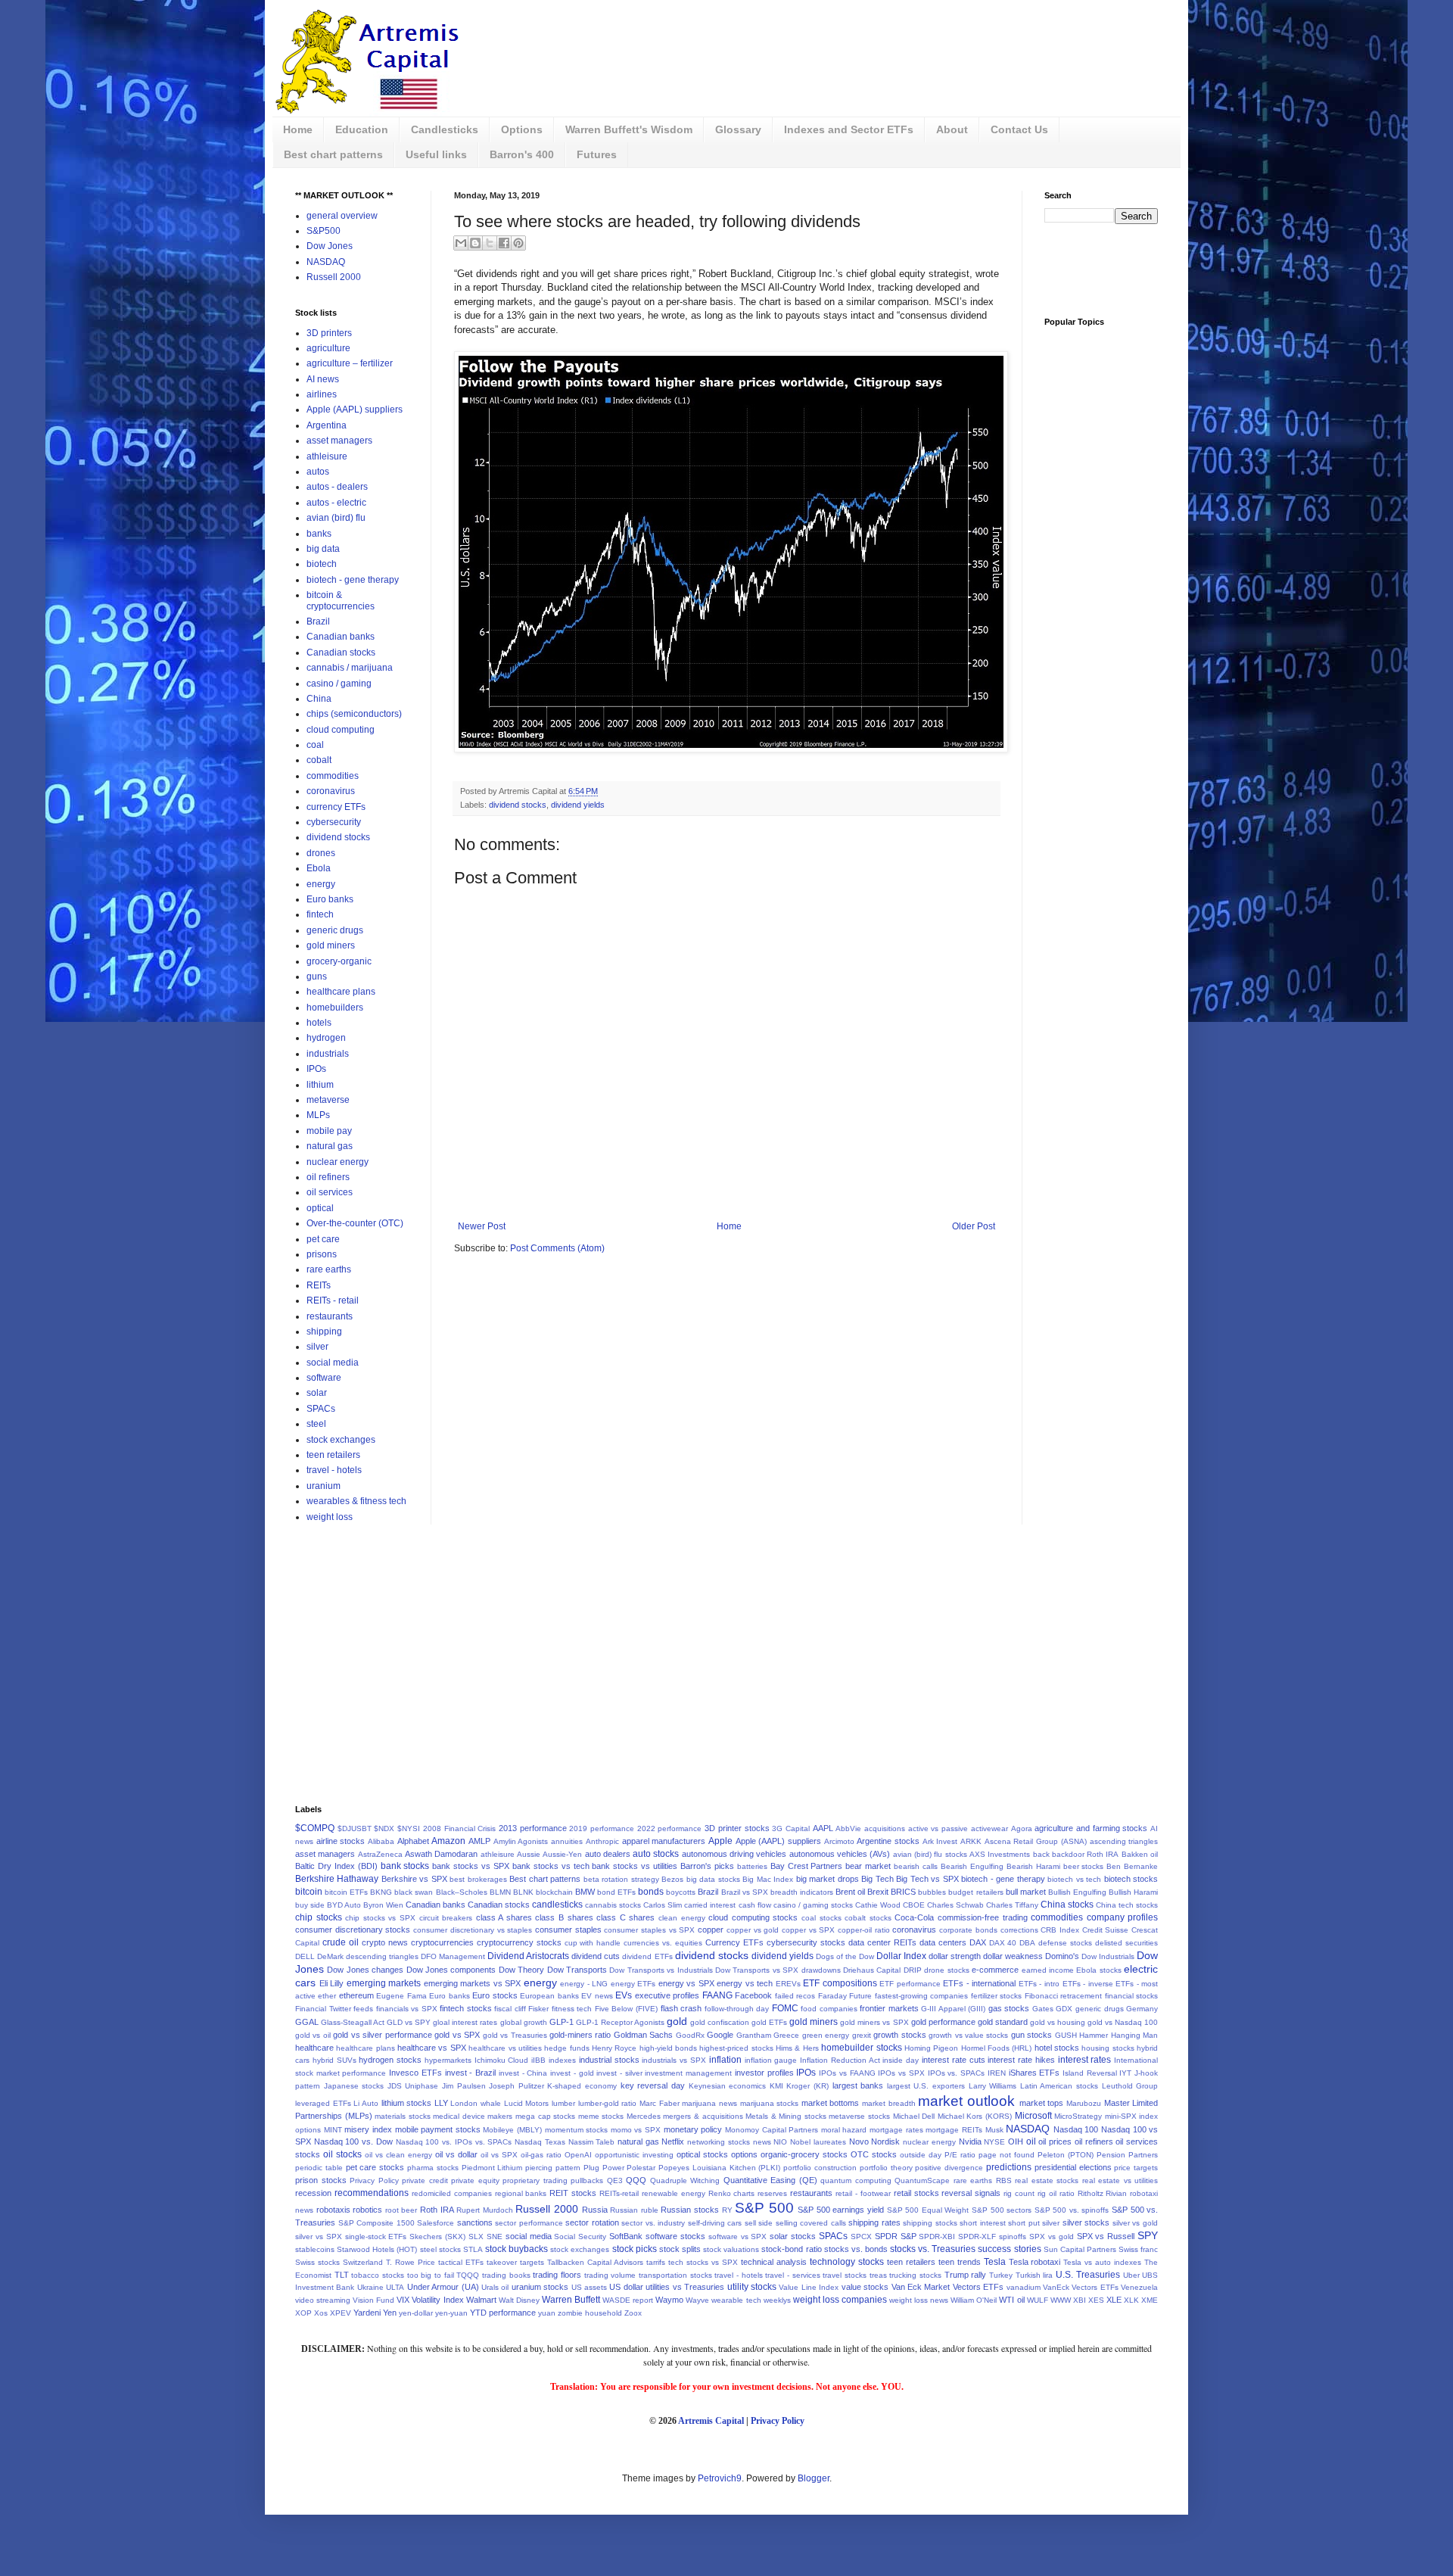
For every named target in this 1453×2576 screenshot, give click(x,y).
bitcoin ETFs (346, 1892)
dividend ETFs (647, 1956)
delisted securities (1126, 1943)
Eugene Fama (401, 1996)
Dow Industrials (1108, 1956)
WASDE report (628, 2300)
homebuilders (335, 1008)
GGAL (307, 2022)
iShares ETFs (1035, 2073)
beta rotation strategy (621, 1879)
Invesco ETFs (415, 2073)
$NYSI (409, 1828)
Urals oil (495, 2287)
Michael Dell (914, 2116)
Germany (1142, 2009)
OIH (1016, 2141)
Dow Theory (521, 1970)
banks (319, 534)
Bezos (672, 1879)
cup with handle (593, 1943)
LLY (441, 2103)
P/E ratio (960, 2155)
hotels (319, 1023)
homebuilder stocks (861, 2048)
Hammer (1094, 2035)
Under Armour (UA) (443, 2287)
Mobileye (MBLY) (512, 2130)
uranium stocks (540, 2287)
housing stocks (1108, 2048)
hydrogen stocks (390, 2060)
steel (316, 1424)
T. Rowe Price (411, 2262)
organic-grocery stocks (804, 2154)
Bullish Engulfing (1077, 1892)
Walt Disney (519, 2300)
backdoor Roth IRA (1086, 1854)
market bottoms (831, 2103)
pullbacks (587, 2180)
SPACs (321, 1409)
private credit (425, 2180)
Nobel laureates (818, 2142)
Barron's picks (707, 1866)
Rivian (1116, 2193)
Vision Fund (373, 2300)
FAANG (717, 1995)
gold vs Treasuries (515, 2035)
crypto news (385, 1942)
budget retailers (975, 1892)
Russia (595, 2210)
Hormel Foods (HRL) (997, 2048)
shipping (324, 1332)
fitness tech (572, 2009)
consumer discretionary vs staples (473, 1930)
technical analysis (774, 2262)
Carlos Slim (663, 1905)
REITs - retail (333, 1300)
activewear (989, 1828)
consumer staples (568, 1930)
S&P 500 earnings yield (841, 2210)
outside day (921, 2155)
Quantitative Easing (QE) (770, 2180)
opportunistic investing (634, 2155)
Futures (597, 154)
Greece (786, 2035)
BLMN (500, 1892)
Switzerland (363, 2262)
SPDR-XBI (937, 2236)
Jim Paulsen (464, 2086)
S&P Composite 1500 (376, 2223)
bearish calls (916, 1866)
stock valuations (731, 2249)
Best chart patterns (333, 154)
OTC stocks (874, 2154)
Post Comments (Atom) (557, 1248)
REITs (319, 1285)
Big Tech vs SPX (927, 1879)
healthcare (314, 2048)
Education (362, 129)
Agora (1022, 1828)
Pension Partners (1127, 2155)
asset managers (339, 441)
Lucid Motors (527, 2103)
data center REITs (882, 1942)
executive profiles (667, 1995)
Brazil (318, 621)
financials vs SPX (407, 2009)
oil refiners (328, 1177)
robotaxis (333, 2210)
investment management (688, 2073)
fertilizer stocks (996, 1996)
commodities (333, 776)
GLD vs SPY (409, 2022)
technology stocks (847, 2262)
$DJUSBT (355, 1828)
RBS (1004, 2180)
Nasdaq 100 (1076, 2129)
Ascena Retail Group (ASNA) (1036, 1841)
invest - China (523, 2073)
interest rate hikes (1021, 2060)
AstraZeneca (380, 1854)
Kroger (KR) (807, 2086)
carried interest (710, 1905)
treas (878, 2275)
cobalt (319, 760)
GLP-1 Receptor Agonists (620, 2022)
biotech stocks (1131, 1879)
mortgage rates (896, 2130)
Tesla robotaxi (1035, 2262)
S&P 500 (764, 2208)
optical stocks (702, 2154)
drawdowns (821, 1970)
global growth (524, 2022)
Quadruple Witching (685, 2180)
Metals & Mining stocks (786, 2116)
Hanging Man (1134, 2035)
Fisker (538, 2009)
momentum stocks (577, 2130)
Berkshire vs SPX (414, 1879)
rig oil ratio (1056, 2193)
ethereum (356, 1995)
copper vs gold (753, 1930)
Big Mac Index (768, 1879)
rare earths (329, 1269)
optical (320, 1208)
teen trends (960, 2262)
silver (317, 1347)
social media (333, 1363)
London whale (476, 2103)
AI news (323, 379)
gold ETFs (769, 2022)
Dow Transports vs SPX (757, 1970)
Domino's (1062, 1956)
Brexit (878, 1892)
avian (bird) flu (336, 518)
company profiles (1123, 1917)
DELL (305, 1956)
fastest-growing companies (921, 1996)
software (324, 1378)
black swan (414, 1892)
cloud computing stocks (753, 1917)
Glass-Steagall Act (353, 2022)
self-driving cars (715, 2223)
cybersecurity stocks (806, 1942)
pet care (323, 1239)
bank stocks (405, 1866)
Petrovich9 (720, 2478)
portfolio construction (820, 2168)
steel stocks (440, 2249)
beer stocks (1084, 1866)
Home (298, 129)
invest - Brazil (470, 2073)
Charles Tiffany (1012, 1905)
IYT (1125, 2073)
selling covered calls (811, 2223)
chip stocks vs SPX (380, 1918)
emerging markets (384, 1983)
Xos (321, 2313)
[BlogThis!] (475, 243)
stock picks (635, 2249)
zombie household (590, 2313)
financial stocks (1131, 1996)
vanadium (1024, 2287)
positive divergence (949, 2168)
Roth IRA (437, 2210)
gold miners (331, 945)
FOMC (785, 2008)
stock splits (680, 2249)
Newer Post (482, 1226)
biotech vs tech (1074, 1879)
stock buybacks (516, 2249)
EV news (597, 1996)
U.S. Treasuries (1088, 2275)
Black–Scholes (462, 1892)
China (319, 699)
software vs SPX (738, 2236)
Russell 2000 (334, 277)
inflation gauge (771, 2060)
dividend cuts (596, 1956)
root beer (401, 2210)
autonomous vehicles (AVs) (840, 1854)
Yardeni (367, 2313)
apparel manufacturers (664, 1841)
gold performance (943, 2022)
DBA (1027, 1943)
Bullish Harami (1133, 1892)
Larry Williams (993, 2086)
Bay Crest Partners (807, 1866)
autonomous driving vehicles (734, 1854)
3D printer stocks (737, 1828)
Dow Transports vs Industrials (661, 1970)
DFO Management (453, 1956)
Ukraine (370, 2287)
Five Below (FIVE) (626, 2009)
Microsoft (1033, 2116)
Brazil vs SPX (745, 1892)
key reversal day (653, 2085)
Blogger (814, 2478)
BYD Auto (344, 1905)
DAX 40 (1003, 1943)
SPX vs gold (1052, 2236)
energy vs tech (745, 1983)
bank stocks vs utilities (635, 1866)
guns (317, 977)
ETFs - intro (1039, 1984)
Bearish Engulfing (972, 1866)
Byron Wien (383, 1905)
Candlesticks (445, 129)
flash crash (681, 2008)
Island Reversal (1090, 2073)
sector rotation (592, 2222)
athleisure (327, 456)
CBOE (914, 1905)
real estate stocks (1047, 2180)
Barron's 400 (522, 154)
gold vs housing (1058, 2022)
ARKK (971, 1841)
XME (1150, 2300)
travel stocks (845, 2275)
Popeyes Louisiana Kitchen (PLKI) (719, 2168)
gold (677, 2021)
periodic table (319, 2168)
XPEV (341, 2313)
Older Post (974, 1226)
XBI (1080, 2300)
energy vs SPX (686, 1983)
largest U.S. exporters (926, 2086)
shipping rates (874, 2222)
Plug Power (604, 2168)
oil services (330, 1192)
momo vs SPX (636, 2130)
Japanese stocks (354, 2086)
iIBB (538, 2060)
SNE (495, 2236)
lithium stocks (407, 2103)
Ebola (319, 868)
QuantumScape (922, 2180)
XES (1096, 2300)
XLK (1131, 2300)
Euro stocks (495, 1995)
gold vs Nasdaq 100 (1123, 2022)
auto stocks (656, 1854)
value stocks (865, 2287)
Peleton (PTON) (1066, 2155)
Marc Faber (660, 2103)
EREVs (788, 1984)
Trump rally (966, 2275)
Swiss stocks (317, 2262)
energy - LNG (584, 1984)
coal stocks (821, 1918)
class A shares (504, 1917)
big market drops (828, 1879)
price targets (1136, 2168)
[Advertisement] (791, 49)
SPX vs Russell (1106, 2236)
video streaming (323, 2300)
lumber (563, 2103)
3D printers (329, 333)
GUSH (1066, 2035)
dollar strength (955, 1956)
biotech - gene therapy (353, 580)
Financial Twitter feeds (334, 2009)
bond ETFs (616, 1892)
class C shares (625, 1917)
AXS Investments (1000, 1854)
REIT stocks (573, 2193)
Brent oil (850, 1892)
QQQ (636, 2180)
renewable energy (674, 2193)
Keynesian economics (728, 2086)
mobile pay (329, 1131)
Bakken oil (1140, 1854)
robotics (367, 2210)
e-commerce (995, 1970)
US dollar (626, 2287)
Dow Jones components (451, 1970)
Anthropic (602, 1841)
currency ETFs (336, 807)
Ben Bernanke (1132, 1866)
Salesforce (436, 2223)
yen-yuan (451, 2313)
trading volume (610, 2275)
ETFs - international (979, 1983)
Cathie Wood (878, 1905)
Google (720, 2035)
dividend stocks (518, 805)
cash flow (755, 1905)
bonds (651, 1892)
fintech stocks (466, 2008)
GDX (1064, 2009)
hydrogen (326, 1038)
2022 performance (670, 1828)
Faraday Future (845, 1996)
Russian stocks (690, 2210)
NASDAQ (326, 262)
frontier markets (889, 2008)
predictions (1009, 2167)
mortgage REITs (954, 2130)
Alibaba (381, 1841)
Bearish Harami (1033, 1866)
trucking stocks (915, 2275)
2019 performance (602, 1828)
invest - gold (572, 2073)
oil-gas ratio (541, 2155)
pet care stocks (375, 2167)
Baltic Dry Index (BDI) (336, 1866)
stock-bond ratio (791, 2249)
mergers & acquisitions (703, 2116)
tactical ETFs (461, 2262)
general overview (342, 216)
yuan (547, 2313)
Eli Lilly (332, 1983)
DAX (978, 1942)
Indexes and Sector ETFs (849, 129)
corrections (1019, 1930)
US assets (589, 2287)
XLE (1114, 2300)
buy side (310, 1905)
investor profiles (764, 2073)
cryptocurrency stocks (519, 1942)
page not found (1007, 2155)
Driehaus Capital (872, 1970)
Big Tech (877, 1879)
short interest (983, 2223)
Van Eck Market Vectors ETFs (948, 2287)
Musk (994, 2130)
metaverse (328, 1100)
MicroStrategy (1078, 2116)
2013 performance (533, 1828)
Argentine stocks (888, 1841)
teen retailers (333, 1455)
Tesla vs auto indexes (1102, 2262)
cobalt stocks (868, 1918)
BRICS (903, 1892)
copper (711, 1930)
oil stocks (342, 2154)
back (1041, 1854)
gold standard (1003, 2022)
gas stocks (1009, 2008)
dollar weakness (1013, 1956)
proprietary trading (535, 2180)
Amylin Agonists (521, 1841)
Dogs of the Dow (845, 1956)
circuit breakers (446, 1918)
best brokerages (478, 1879)
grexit (862, 2035)
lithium (320, 1085)
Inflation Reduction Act (840, 2060)
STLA (473, 2249)
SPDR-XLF (977, 2236)
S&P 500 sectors (1002, 2210)
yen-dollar (416, 2313)
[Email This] (461, 243)
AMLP (479, 1841)
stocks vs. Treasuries (933, 2249)
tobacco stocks (378, 2275)
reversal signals (971, 2193)
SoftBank (626, 2236)
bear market (868, 1866)
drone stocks (946, 1970)
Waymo (669, 2300)
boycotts (681, 1892)
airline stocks (341, 1841)
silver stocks (1086, 2222)
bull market (1026, 1892)
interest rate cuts (954, 2060)
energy (321, 884)
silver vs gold (1135, 2223)
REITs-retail (619, 2193)
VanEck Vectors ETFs (1081, 2287)
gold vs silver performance (382, 2035)
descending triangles (382, 1956)
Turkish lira (1035, 2275)
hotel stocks (1057, 2048)
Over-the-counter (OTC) (355, 1223)
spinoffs (1013, 2236)
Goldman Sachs (643, 2035)
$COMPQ (315, 1828)
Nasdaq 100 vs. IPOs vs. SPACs (454, 2142)
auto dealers (608, 1854)
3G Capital (791, 1828)
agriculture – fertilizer (350, 363)
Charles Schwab (955, 1905)
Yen (390, 2313)
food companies (829, 2009)
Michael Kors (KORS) (975, 2116)
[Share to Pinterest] (518, 243)
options (744, 2154)
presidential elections (1073, 2167)
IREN (997, 2073)
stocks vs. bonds (856, 2249)
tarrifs (656, 2262)
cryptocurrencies (442, 1942)
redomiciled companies (452, 2193)
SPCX (861, 2236)
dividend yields (578, 805)
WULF (1038, 2300)
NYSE (994, 2142)
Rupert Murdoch (485, 2210)
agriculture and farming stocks (1091, 1828)
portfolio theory (886, 2168)
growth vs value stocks (968, 2035)
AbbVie (848, 1828)
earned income (1048, 1970)
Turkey (1001, 2275)
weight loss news (919, 2300)
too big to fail (431, 2275)
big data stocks (713, 1879)
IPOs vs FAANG (847, 2073)
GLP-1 (562, 2022)
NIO (780, 2142)
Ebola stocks (1098, 1970)
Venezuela (1139, 2287)
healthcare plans (341, 992)
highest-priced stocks (736, 2048)
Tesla (995, 2262)
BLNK (523, 1892)
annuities (567, 1841)
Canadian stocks (341, 653)
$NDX (384, 1828)
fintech (320, 914)
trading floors (557, 2275)
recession (313, 2193)
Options (522, 129)
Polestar (641, 2168)
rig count (1019, 2193)
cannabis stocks (613, 1905)
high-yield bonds (668, 2048)
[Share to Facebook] (504, 243)
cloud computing (341, 730)
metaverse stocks (859, 2116)
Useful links (436, 154)
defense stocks (1065, 1943)
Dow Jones (330, 246)
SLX (476, 2236)
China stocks (1067, 1905)
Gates (1043, 2009)
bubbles (932, 1892)
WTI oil (1011, 2300)
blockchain (554, 1892)
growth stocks (899, 2035)
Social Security (580, 2236)
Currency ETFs (734, 1942)
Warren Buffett (571, 2300)
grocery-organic (339, 961)
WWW (1061, 2300)
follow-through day (737, 2009)
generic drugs (335, 930)
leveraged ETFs (323, 2103)
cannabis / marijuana (350, 668)
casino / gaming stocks (813, 1905)
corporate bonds (968, 1930)
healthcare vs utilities (505, 2048)
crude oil (341, 1942)
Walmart (481, 2300)
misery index (368, 2129)
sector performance (529, 2223)
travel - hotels (334, 1470)
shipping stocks (930, 2223)
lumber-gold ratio (608, 2103)
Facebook (753, 1995)
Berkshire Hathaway (337, 1879)
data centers (943, 1942)
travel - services (792, 2275)
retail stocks (916, 2193)
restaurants (330, 1316)
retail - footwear (863, 2193)
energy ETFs (633, 1984)
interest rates (1085, 2060)
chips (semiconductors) (354, 714)
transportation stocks (675, 2275)
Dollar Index (901, 1956)
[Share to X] (490, 243)
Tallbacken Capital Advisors (595, 2262)
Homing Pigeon (931, 2048)
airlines (322, 394)
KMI (776, 2086)
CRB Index (1060, 1930)
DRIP (913, 1970)
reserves (772, 2193)
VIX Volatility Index (430, 2300)
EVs (624, 1995)
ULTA (395, 2287)
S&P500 (324, 231)
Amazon (448, 1841)
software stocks (675, 2236)
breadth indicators (802, 1892)
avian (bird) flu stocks (930, 1854)
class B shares (564, 1917)
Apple (720, 1841)
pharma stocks (433, 2168)
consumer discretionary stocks (353, 1930)
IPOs (316, 1069)
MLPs (318, 1115)
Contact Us (1019, 129)
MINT (333, 2130)
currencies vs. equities (663, 1943)
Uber (1131, 2275)
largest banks (858, 2085)
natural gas (330, 1146)
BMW (585, 1892)
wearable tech (736, 2300)
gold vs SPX (457, 2035)
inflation (725, 2060)
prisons (322, 1254)
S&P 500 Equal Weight (928, 2210)
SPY (1148, 2235)
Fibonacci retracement (1063, 1996)
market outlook (966, 2101)
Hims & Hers (797, 2048)
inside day (901, 2060)
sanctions (475, 2222)
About (952, 129)
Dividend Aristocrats (528, 1956)
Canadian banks (341, 637)
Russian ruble (634, 2210)
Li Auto (366, 2103)
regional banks (521, 2193)
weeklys (777, 2300)
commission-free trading (983, 1917)
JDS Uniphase (413, 2086)
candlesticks (557, 1905)
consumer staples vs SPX (649, 1930)
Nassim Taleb (592, 2142)
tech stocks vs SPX (703, 2262)
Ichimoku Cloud (502, 2060)
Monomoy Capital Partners (772, 2130)
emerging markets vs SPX (473, 1983)
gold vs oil (313, 2035)
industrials (328, 1054)
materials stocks (403, 2116)
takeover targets (515, 2262)
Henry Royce (614, 2048)
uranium (324, 1486)
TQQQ (468, 2275)
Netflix (673, 2141)
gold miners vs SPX (874, 2022)
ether (327, 1996)
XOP (303, 2313)
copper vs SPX (808, 1930)
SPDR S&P (896, 2236)
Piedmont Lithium (492, 2168)
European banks (549, 1996)
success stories (1009, 2249)
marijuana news (709, 2103)
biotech (322, 564)
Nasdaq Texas (540, 2142)
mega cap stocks (545, 2116)
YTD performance (503, 2313)
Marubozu (1084, 2103)
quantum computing (856, 2180)
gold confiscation (720, 2022)
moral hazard (844, 2130)
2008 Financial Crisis (459, 1828)
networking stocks (719, 2142)
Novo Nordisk (875, 2141)
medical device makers (473, 2116)
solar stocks (793, 2236)
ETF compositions (840, 1983)
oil (1031, 2141)
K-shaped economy (582, 2086)
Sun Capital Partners (1080, 2249)
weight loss (330, 1517)
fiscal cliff (510, 2009)
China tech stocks (1127, 1905)
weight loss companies (840, 2300)
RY (727, 2210)
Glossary (738, 129)
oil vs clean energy (398, 2155)
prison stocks (321, 2180)
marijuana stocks (770, 2103)
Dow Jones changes (365, 1970)
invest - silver (619, 2073)
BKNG (381, 1892)
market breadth (889, 2103)
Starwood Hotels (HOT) (377, 2249)
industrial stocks (609, 2060)
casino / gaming (339, 684)
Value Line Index (809, 2287)
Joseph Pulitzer (516, 2086)
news (762, 2142)
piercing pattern (553, 2168)
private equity (475, 2180)
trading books (506, 2275)
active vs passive (938, 1828)
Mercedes (644, 2116)
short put (1024, 2223)
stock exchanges (341, 1440)
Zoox (633, 2313)
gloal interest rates (465, 2022)
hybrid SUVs (334, 2060)
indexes (562, 2060)
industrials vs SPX (674, 2060)
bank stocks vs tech (551, 1866)
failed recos (795, 1996)
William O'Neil (974, 2300)
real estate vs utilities (1120, 2180)
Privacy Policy (374, 2180)
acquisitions (885, 1828)
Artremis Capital (711, 2421)
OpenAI (578, 2155)
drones (321, 853)
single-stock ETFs (376, 2236)
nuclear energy (338, 1162)
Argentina (327, 425)
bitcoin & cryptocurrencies (341, 600)
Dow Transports (577, 1970)
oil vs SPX (499, 2155)
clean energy (682, 1918)
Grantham (754, 2035)
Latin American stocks (1059, 2086)
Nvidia (970, 2141)
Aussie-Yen (562, 1854)
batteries (752, 1866)
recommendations (372, 2193)
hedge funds (566, 2048)
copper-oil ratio (864, 1930)
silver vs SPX (319, 2236)
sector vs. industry (653, 2223)
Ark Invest (940, 1841)
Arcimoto (839, 1841)
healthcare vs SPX (432, 2048)
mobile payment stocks (438, 2129)
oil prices (1055, 2141)
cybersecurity (334, 822)
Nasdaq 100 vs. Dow (353, 2141)
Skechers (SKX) (437, 2236)
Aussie (529, 1854)
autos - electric (336, 503)
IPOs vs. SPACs (956, 2073)
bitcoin (309, 1892)
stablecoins (315, 2249)
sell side (759, 2223)
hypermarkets (448, 2060)
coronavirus (331, 791)
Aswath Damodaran (441, 1854)
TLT (342, 2275)
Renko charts (732, 2193)
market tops (1042, 2103)
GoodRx (690, 2035)
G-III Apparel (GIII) (953, 2009)
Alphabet (413, 1841)
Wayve (697, 2300)
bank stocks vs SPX (471, 1866)
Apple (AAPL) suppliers (355, 410)
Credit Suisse (1106, 1930)
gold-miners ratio (580, 2035)
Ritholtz (1091, 2193)
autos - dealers (337, 487)
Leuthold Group (1130, 2086)
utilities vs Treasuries (685, 2287)
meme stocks (601, 2116)
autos (318, 472)
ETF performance (910, 1984)
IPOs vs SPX (901, 2073)
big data (323, 549)
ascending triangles (1124, 1841)
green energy (826, 2035)
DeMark (330, 1956)
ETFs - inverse (1088, 1984)
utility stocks (752, 2287)
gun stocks (1031, 2035)
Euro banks (330, 899)
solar (317, 1393)
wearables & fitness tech (356, 1501)
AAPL (823, 1828)
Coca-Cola (914, 1917)
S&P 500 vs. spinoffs (1072, 2210)
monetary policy (693, 2129)
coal (315, 745)
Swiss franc (1138, 2249)
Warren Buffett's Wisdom (629, 129)
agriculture (328, 348)
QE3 (615, 2180)
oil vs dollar (456, 2154)
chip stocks (319, 1917)
